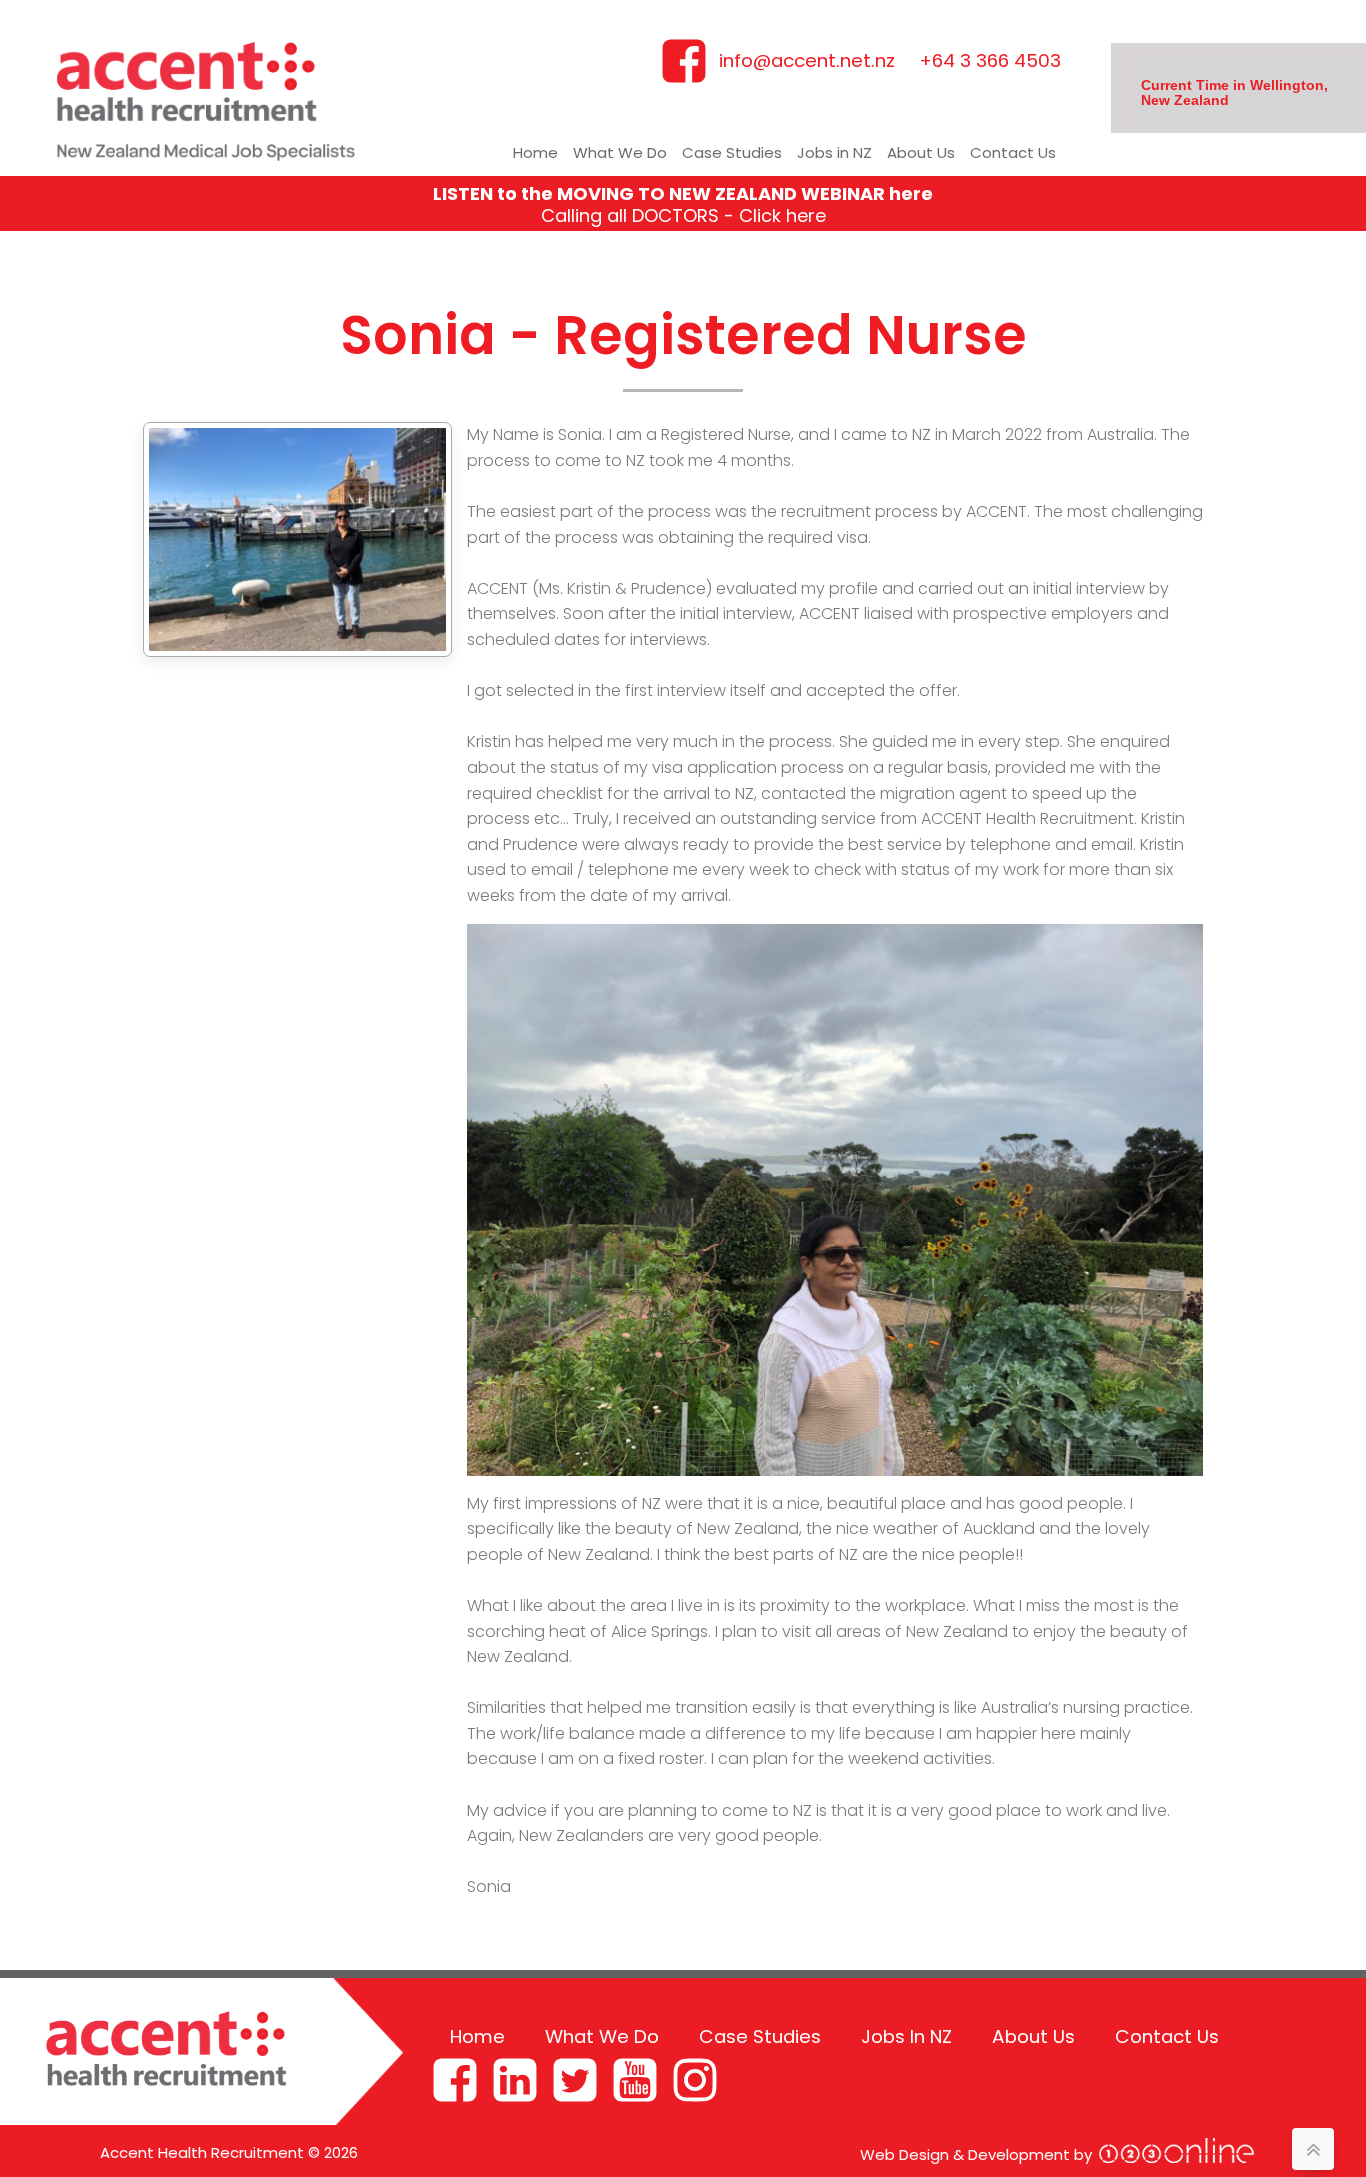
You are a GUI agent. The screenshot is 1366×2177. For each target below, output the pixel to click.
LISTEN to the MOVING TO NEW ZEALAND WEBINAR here (683, 193)
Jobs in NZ (834, 152)
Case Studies (732, 152)
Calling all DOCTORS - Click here (683, 215)
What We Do (620, 152)
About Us (921, 152)
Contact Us (1013, 152)
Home (535, 152)
